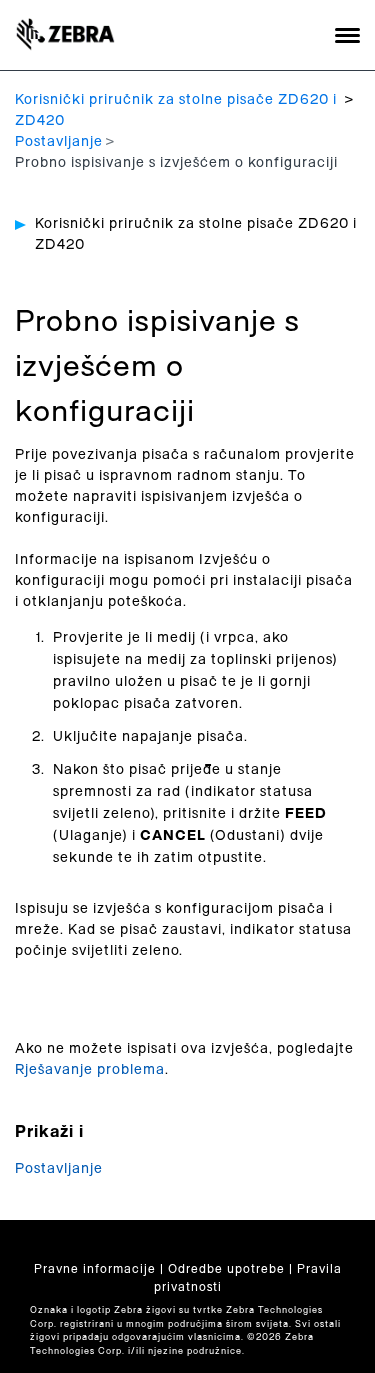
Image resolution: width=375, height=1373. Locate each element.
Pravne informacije (95, 1269)
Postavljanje (59, 142)
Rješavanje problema (90, 1070)
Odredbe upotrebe (226, 1269)
